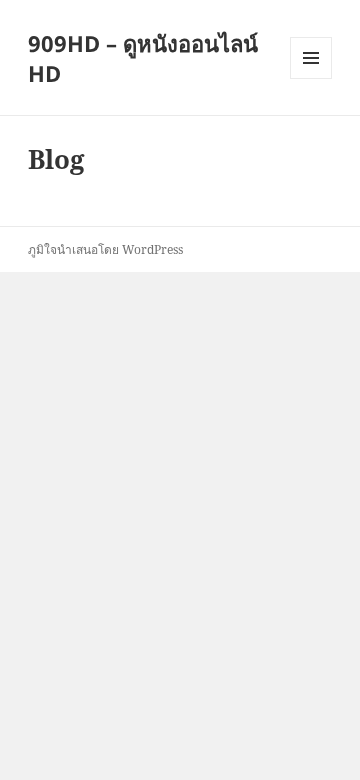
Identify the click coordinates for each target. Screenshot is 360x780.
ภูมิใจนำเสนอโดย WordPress (105, 249)
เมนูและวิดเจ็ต (311, 58)
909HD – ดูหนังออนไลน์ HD (143, 58)
